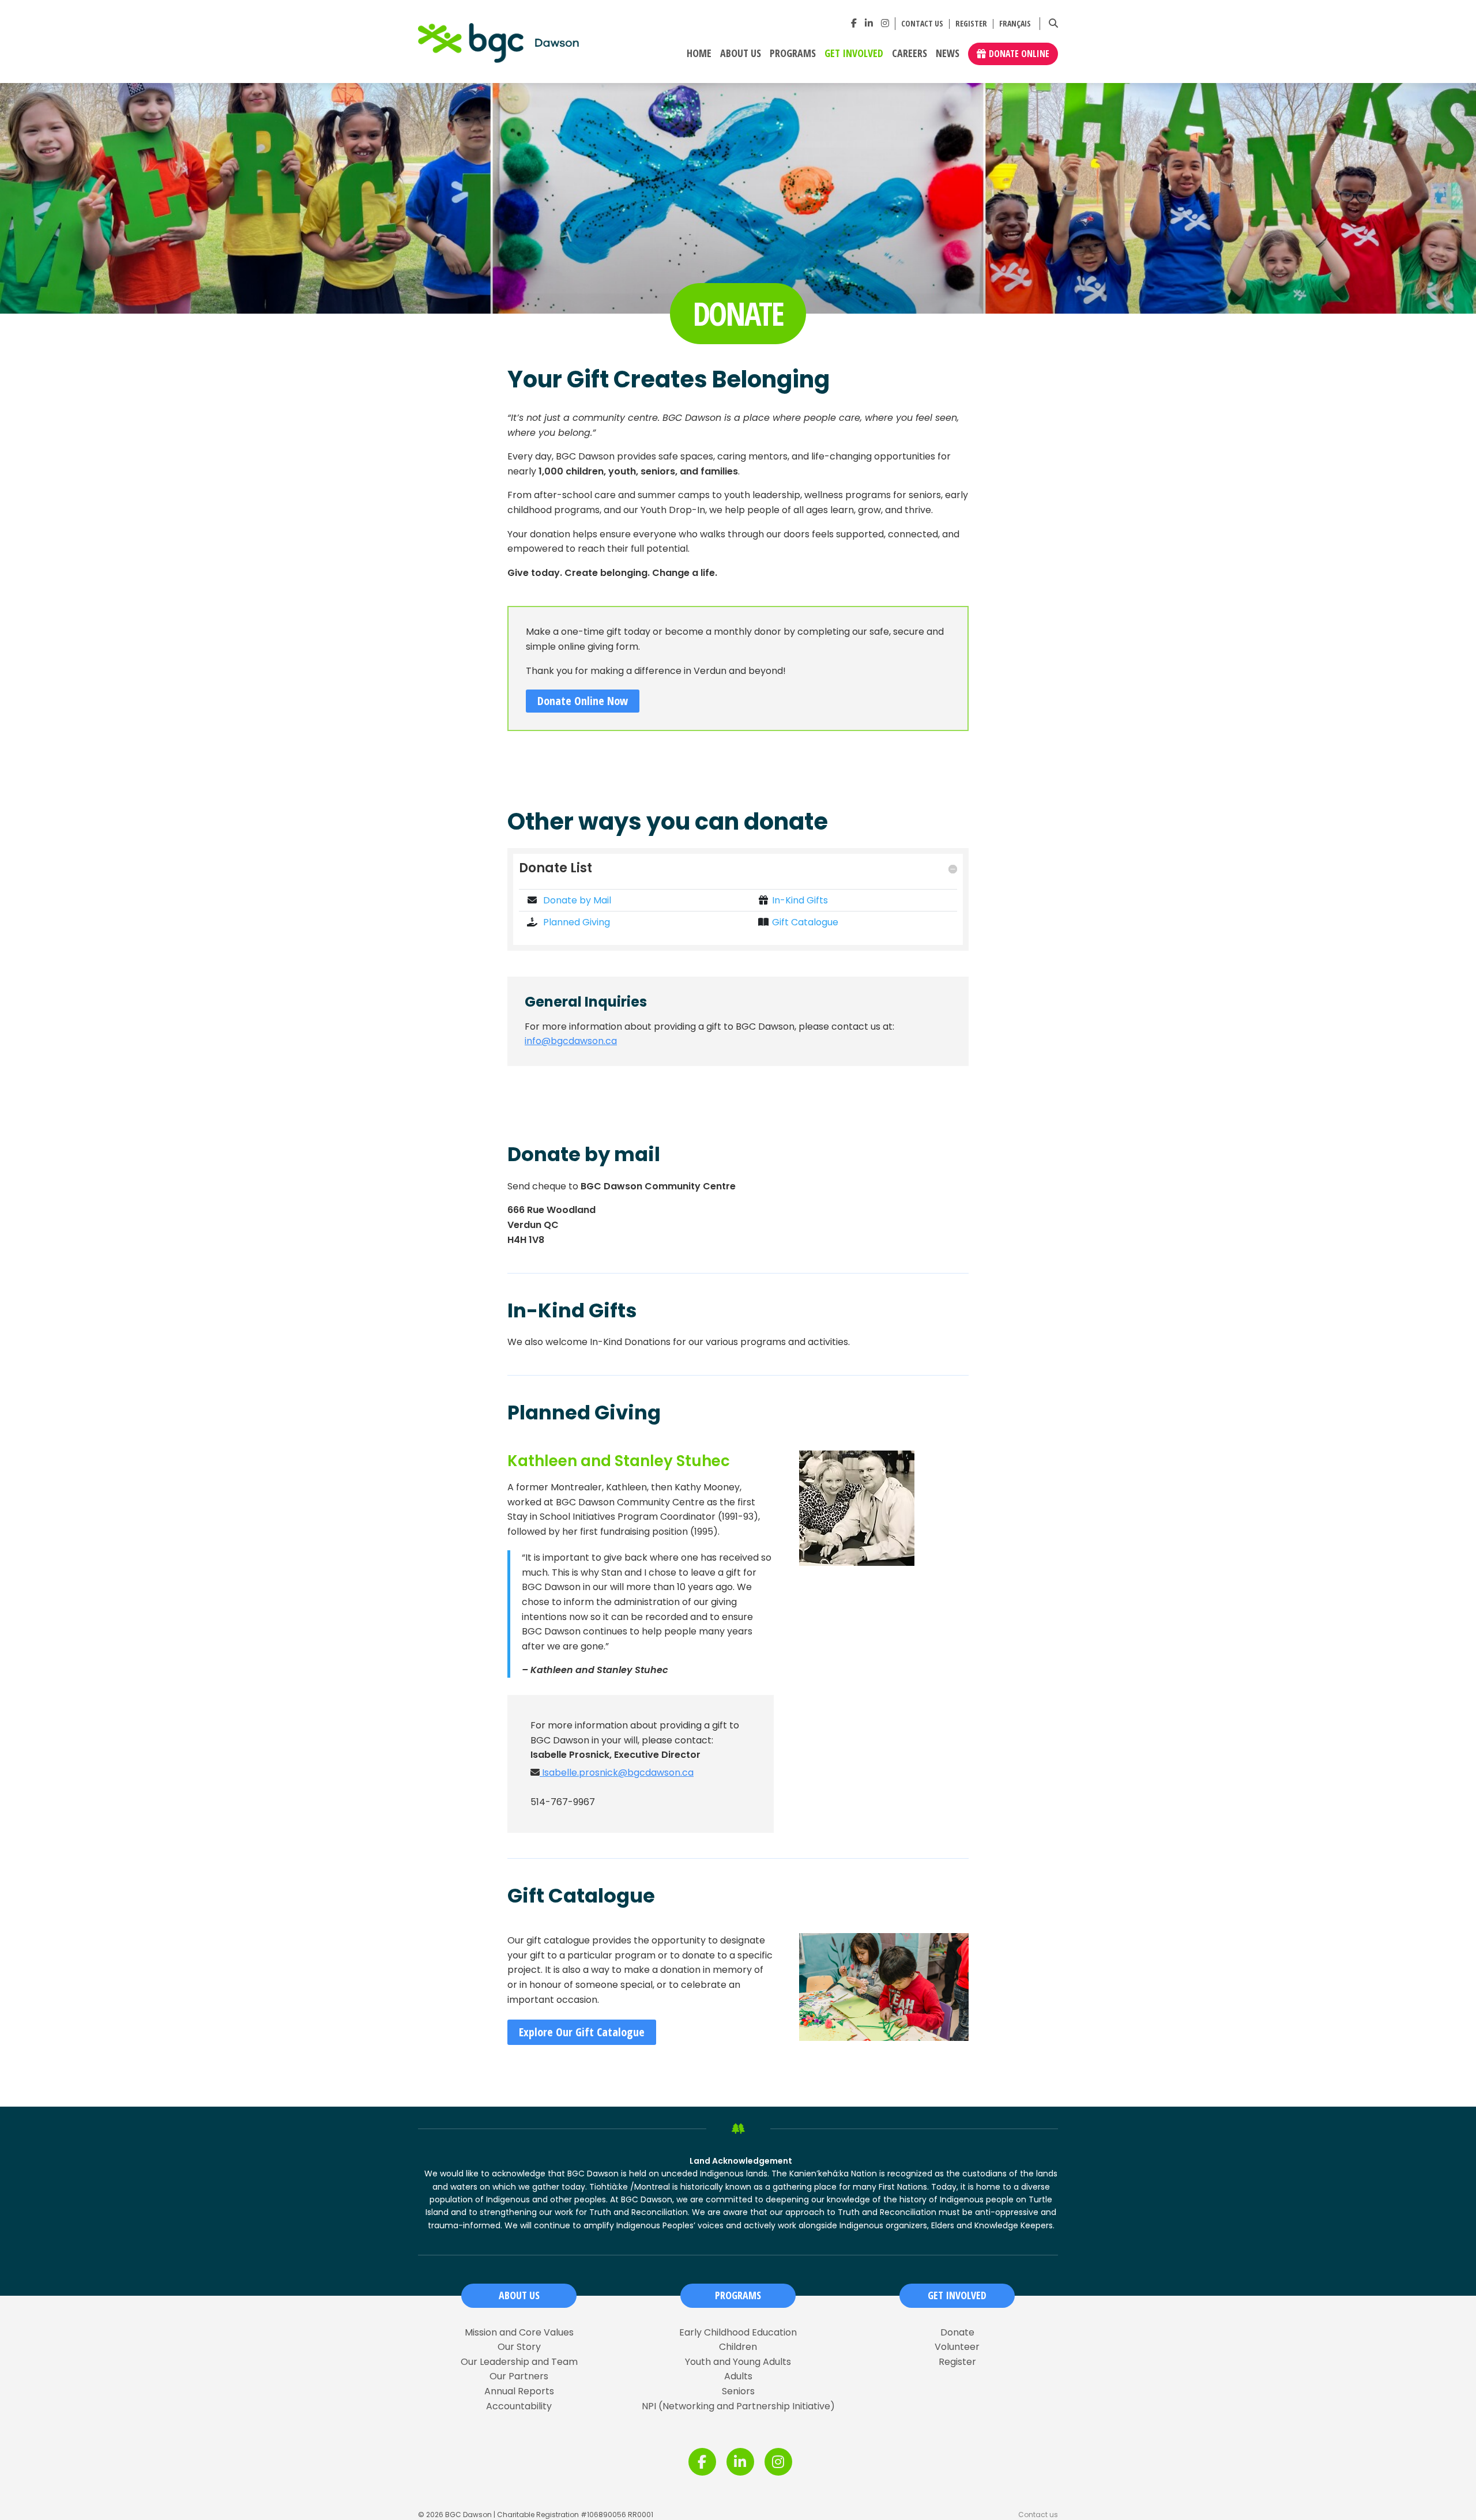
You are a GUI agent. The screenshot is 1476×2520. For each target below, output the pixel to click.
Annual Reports (519, 2391)
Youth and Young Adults (738, 2362)
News (948, 54)
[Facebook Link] (854, 23)
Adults (738, 2376)
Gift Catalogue (805, 922)
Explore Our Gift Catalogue (582, 2032)
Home (699, 54)
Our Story (519, 2347)
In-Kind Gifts (800, 900)
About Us (741, 54)
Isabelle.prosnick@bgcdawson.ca (617, 1773)
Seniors (738, 2391)
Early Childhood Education (738, 2333)
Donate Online (1019, 54)
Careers (910, 54)
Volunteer (957, 2347)
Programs (793, 54)
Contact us (922, 24)
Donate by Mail (576, 900)
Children (738, 2347)
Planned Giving (575, 922)
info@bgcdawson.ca (571, 1041)
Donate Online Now (583, 701)
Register (971, 24)
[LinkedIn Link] (869, 23)
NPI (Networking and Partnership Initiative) (738, 2406)
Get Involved (854, 54)
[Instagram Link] (885, 23)
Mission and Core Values (519, 2333)
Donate (957, 2333)
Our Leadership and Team (519, 2362)
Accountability (519, 2406)
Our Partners (519, 2376)
